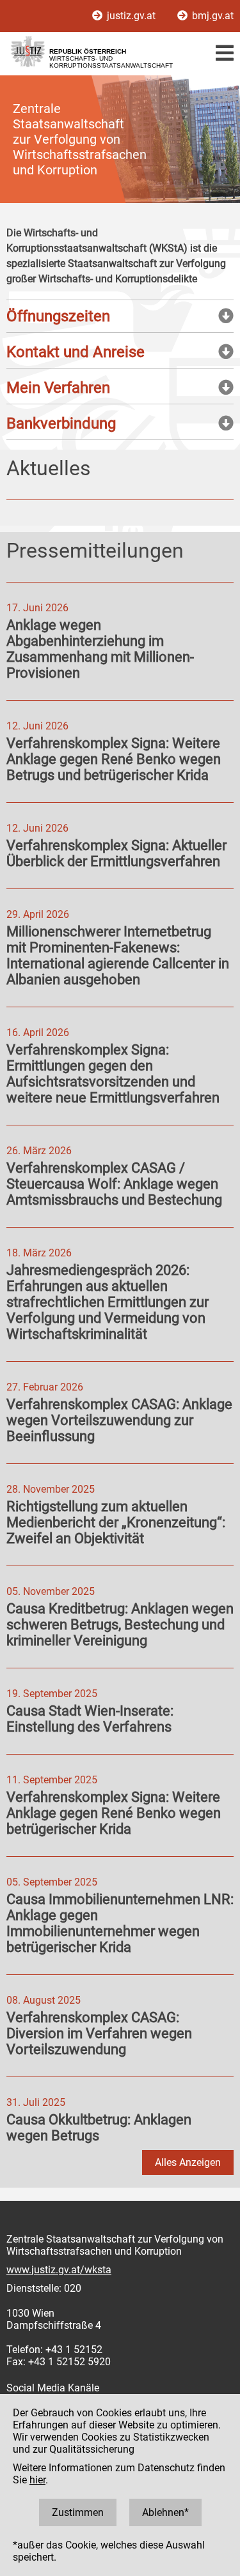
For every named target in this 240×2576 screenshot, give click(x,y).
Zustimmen (78, 2512)
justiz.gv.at (131, 16)
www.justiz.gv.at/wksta (59, 2270)
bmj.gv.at (212, 16)
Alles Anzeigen (188, 2162)
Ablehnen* (165, 2512)
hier (37, 2480)
